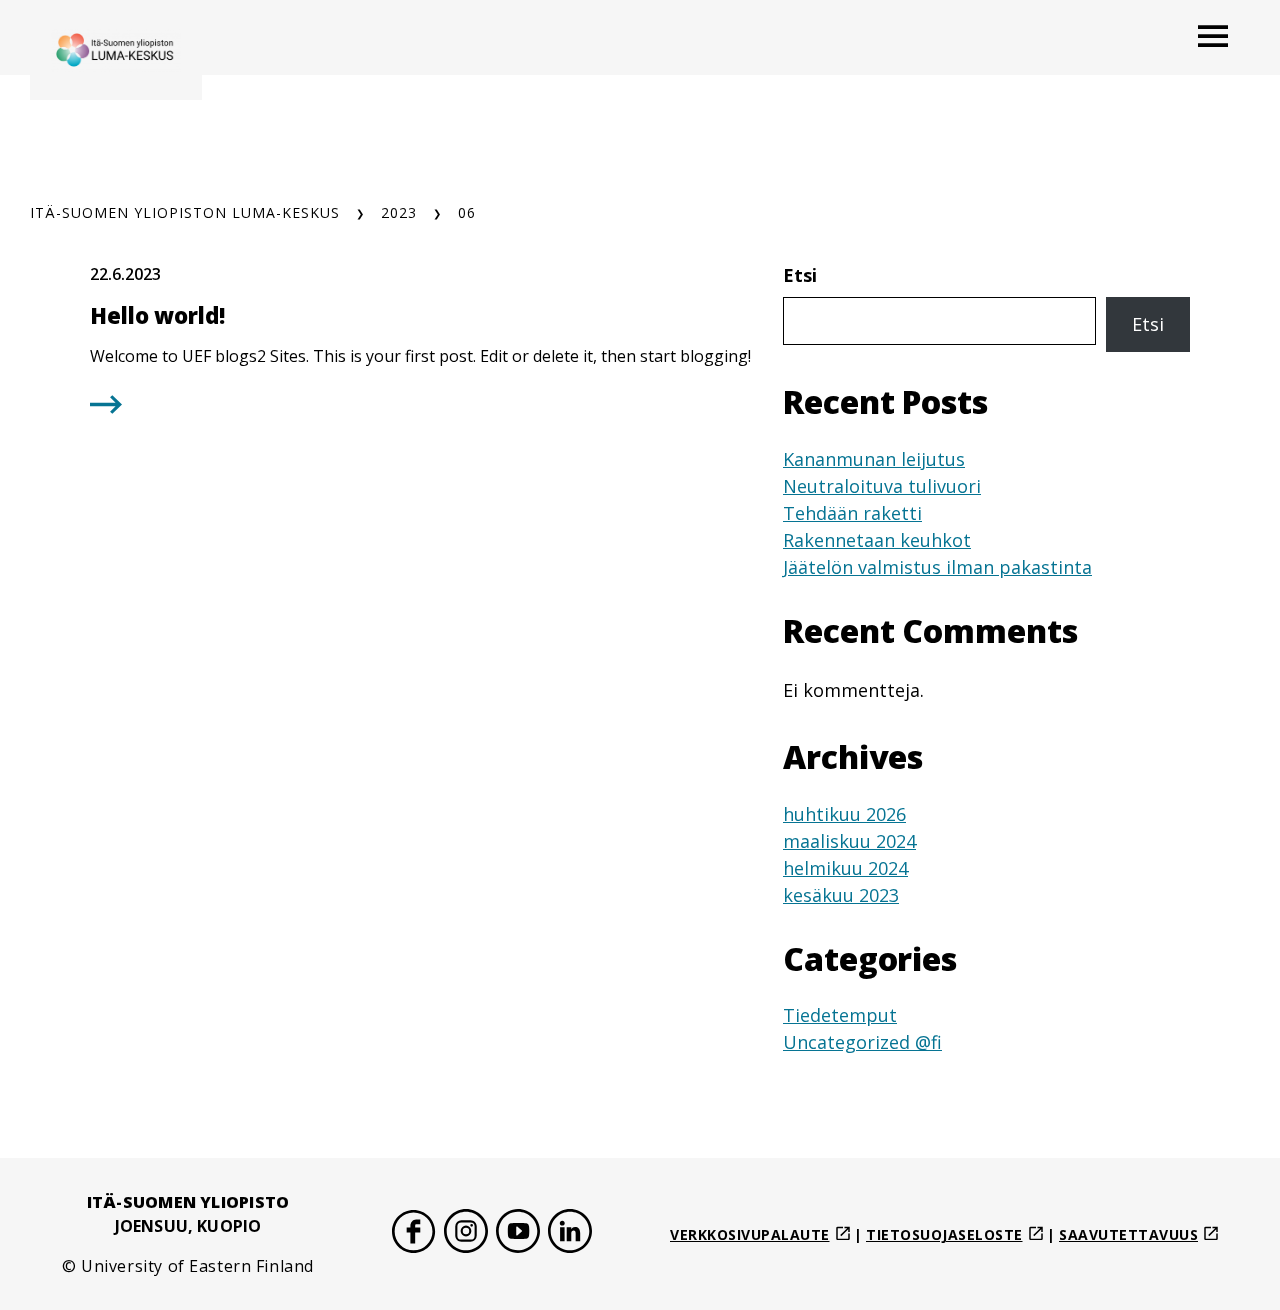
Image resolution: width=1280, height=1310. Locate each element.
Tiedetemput (840, 1015)
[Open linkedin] (570, 1234)
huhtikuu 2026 (844, 814)
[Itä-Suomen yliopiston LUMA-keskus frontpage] (116, 50)
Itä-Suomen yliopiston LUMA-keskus (185, 212)
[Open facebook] (414, 1234)
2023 (399, 212)
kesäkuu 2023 (841, 895)
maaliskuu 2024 (849, 841)
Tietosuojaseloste (944, 1234)
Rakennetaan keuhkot (877, 540)
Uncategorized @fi (862, 1042)
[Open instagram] (466, 1234)
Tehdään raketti (852, 513)
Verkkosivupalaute (750, 1234)
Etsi (800, 275)
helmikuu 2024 (845, 868)
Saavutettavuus (1128, 1234)
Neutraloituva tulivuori (882, 486)
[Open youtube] (518, 1234)
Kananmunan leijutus (874, 459)
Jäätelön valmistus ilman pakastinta (937, 567)
